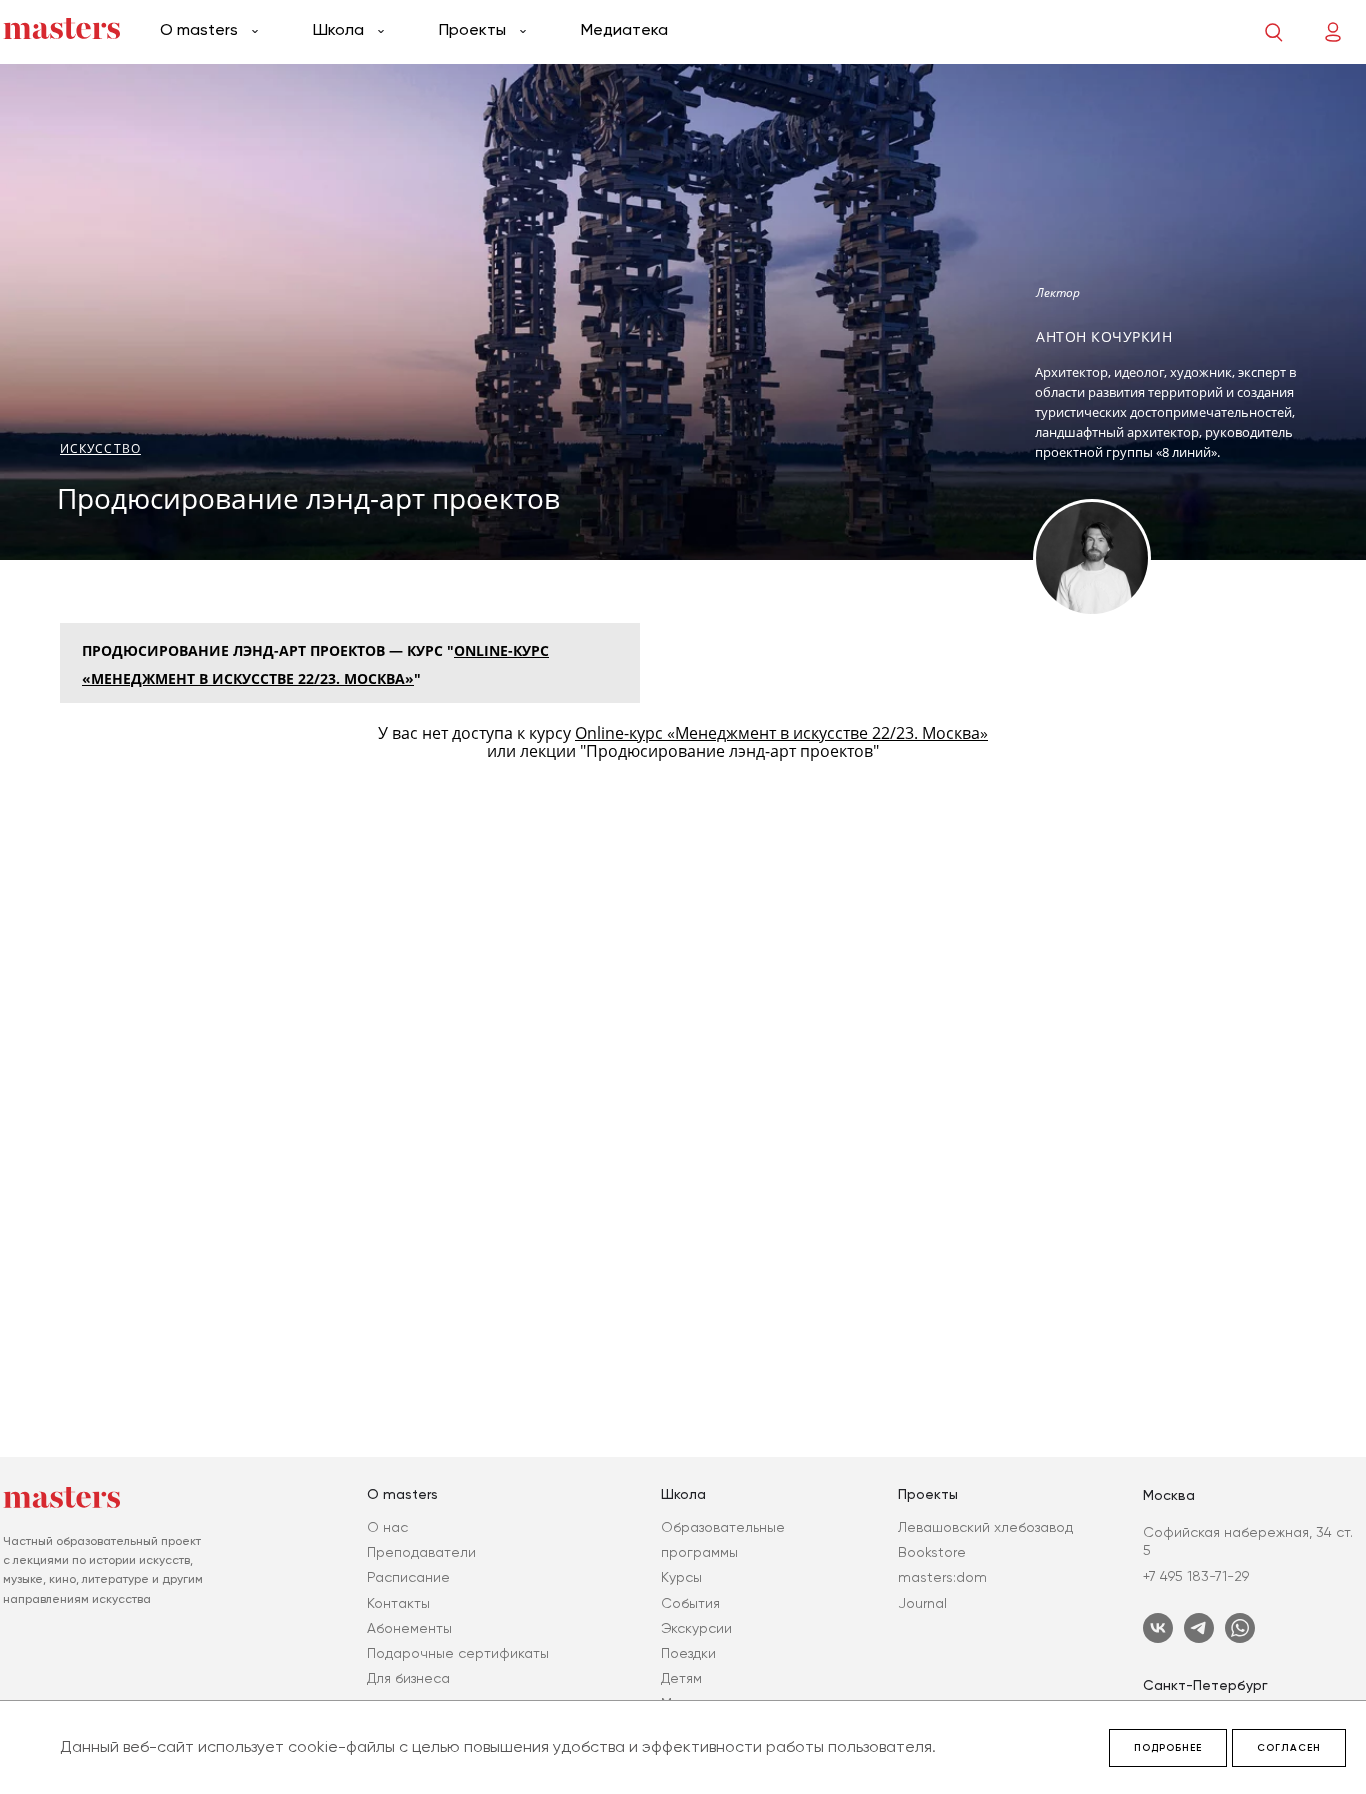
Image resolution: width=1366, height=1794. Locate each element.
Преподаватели (421, 1552)
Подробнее (1168, 1748)
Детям (681, 1678)
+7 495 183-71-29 (1196, 1576)
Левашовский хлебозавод (985, 1527)
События (690, 1603)
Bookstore (932, 1552)
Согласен (1289, 1748)
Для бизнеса (408, 1678)
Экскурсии (696, 1628)
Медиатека (624, 29)
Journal (922, 1603)
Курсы (681, 1577)
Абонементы (409, 1628)
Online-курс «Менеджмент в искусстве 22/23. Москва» (781, 733)
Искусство (100, 448)
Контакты (398, 1603)
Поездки (688, 1653)
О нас (387, 1527)
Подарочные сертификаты (458, 1653)
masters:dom (942, 1577)
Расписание (408, 1577)
